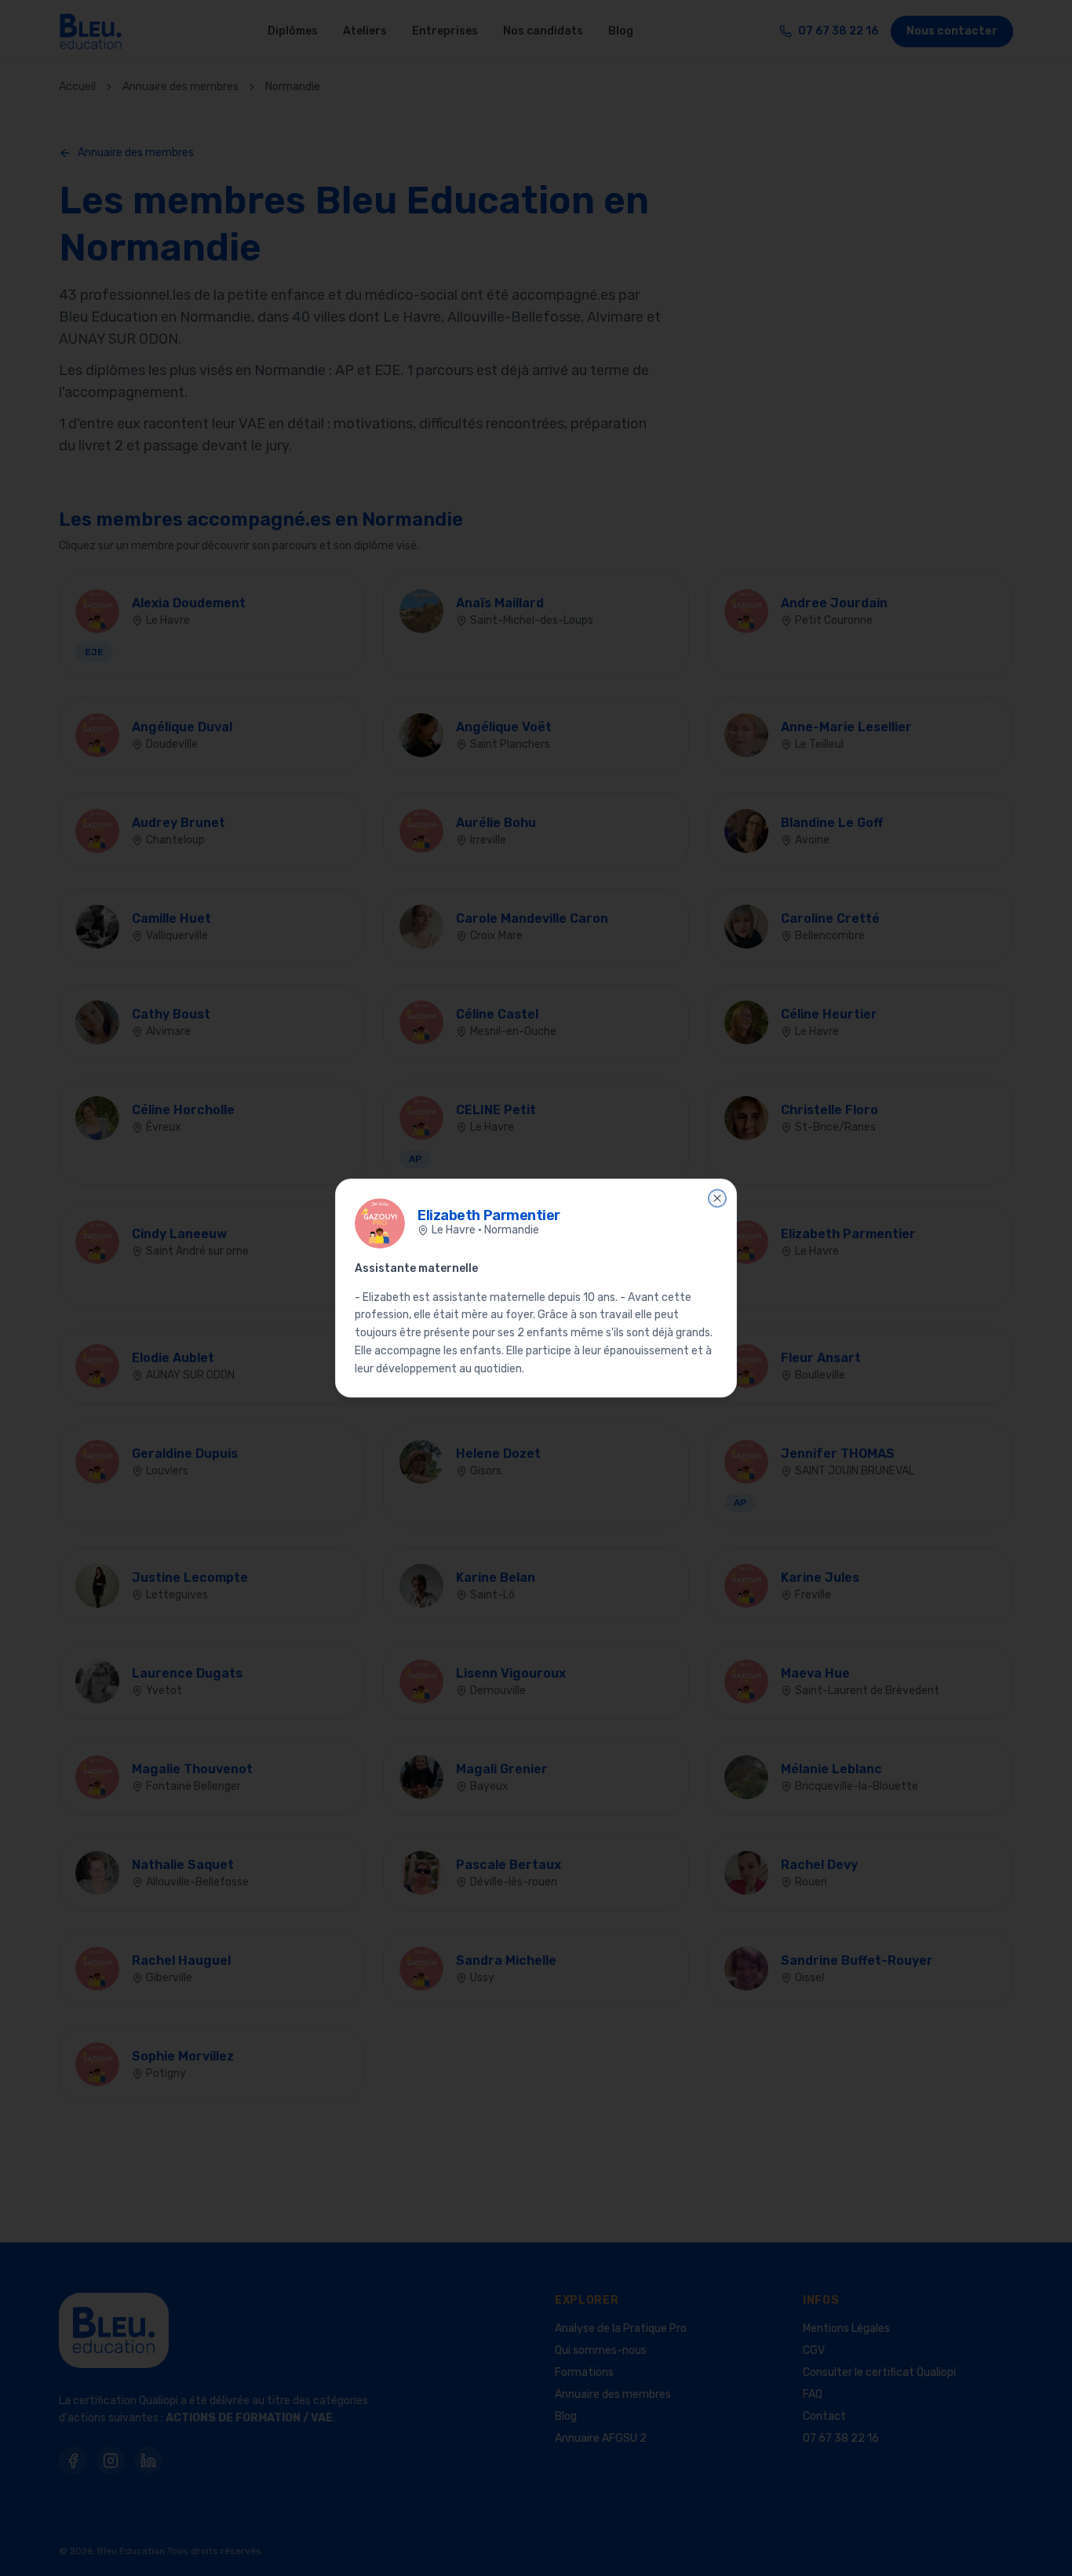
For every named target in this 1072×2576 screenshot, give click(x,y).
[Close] (717, 1198)
